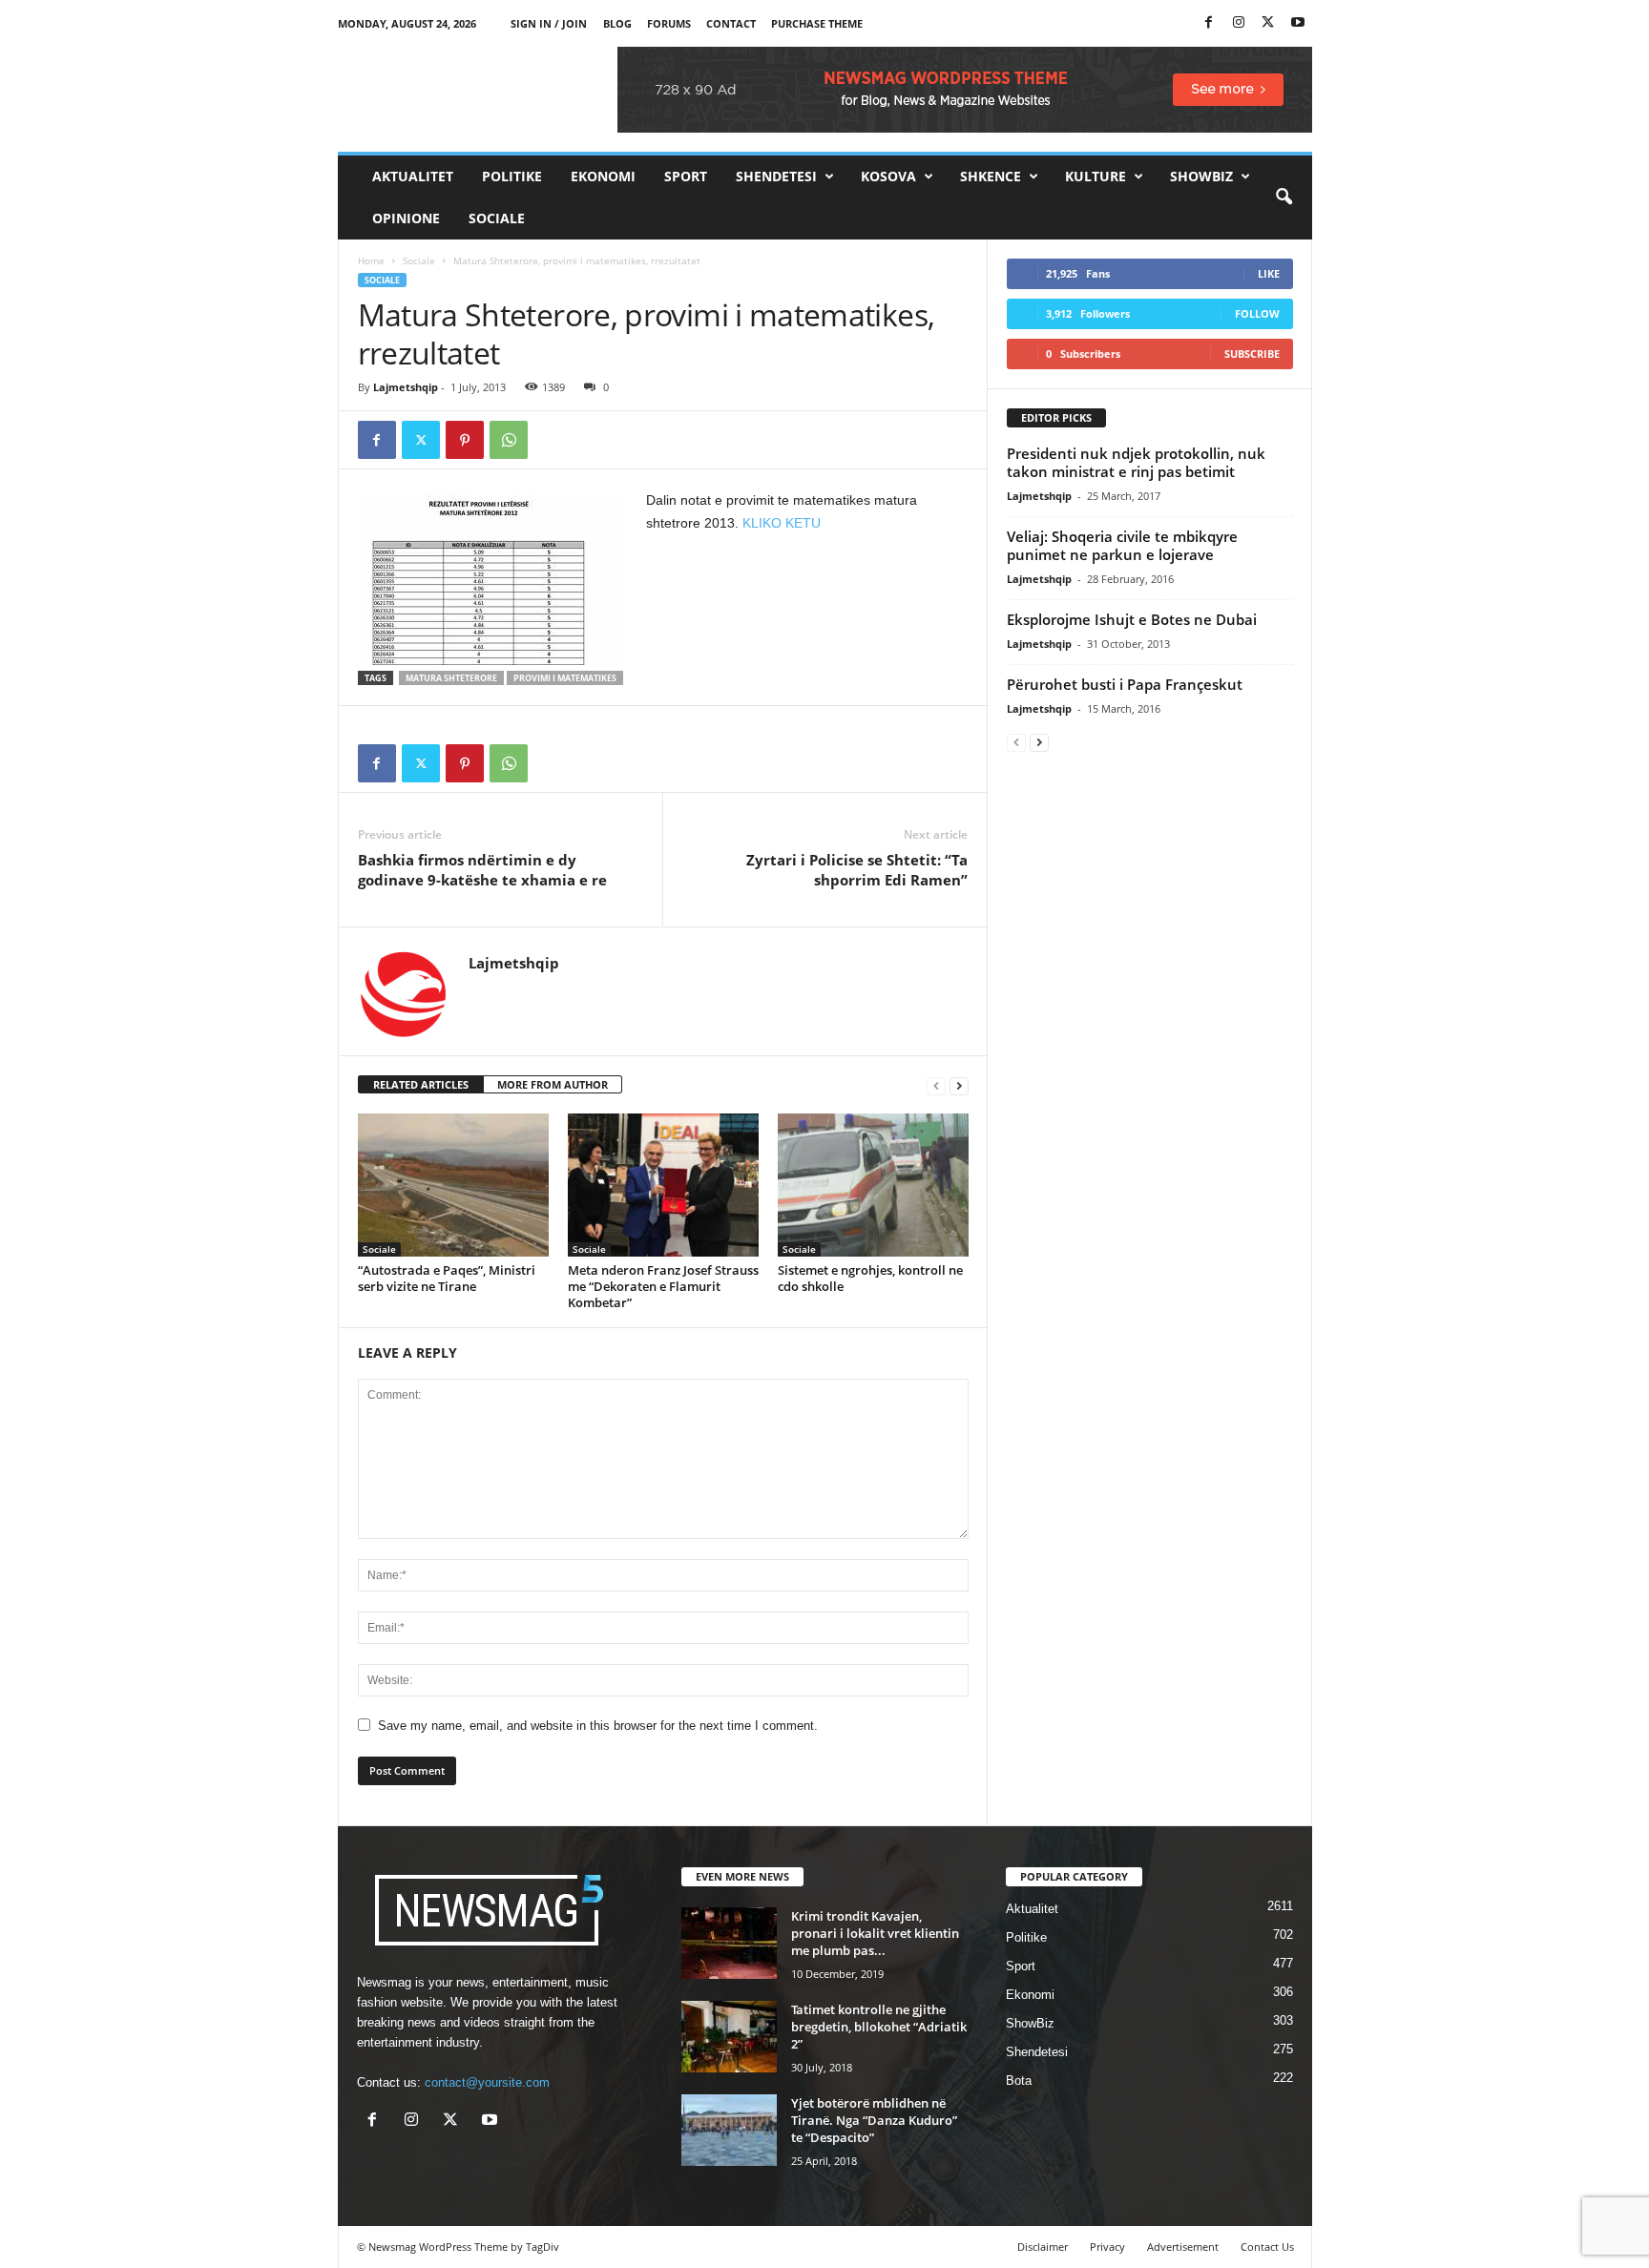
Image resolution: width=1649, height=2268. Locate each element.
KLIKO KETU (782, 523)
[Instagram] (1239, 23)
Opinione (406, 218)
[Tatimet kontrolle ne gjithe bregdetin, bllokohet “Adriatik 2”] (729, 2037)
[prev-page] (936, 1085)
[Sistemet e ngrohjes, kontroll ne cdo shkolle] (873, 1185)
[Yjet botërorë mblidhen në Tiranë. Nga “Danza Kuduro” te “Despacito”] (729, 2130)
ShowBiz (1201, 176)
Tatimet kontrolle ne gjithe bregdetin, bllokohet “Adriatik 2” (879, 2027)
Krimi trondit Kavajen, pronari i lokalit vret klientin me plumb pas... (875, 1933)
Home (371, 260)
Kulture (1096, 176)
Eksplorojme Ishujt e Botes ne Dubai (1132, 619)
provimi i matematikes (565, 678)
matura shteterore (451, 678)
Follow (1257, 313)
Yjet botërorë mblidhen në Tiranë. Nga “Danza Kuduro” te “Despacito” (874, 2120)
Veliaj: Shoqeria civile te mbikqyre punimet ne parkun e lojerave (1122, 545)
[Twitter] (1268, 23)
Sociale (497, 218)
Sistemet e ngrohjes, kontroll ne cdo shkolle (870, 1278)
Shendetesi (776, 176)
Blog (617, 23)
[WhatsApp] (509, 440)
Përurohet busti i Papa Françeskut (1125, 684)
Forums (669, 23)
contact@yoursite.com (487, 2082)
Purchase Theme (817, 23)
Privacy (1107, 2247)
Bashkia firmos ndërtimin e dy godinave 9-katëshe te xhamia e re (482, 870)
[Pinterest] (465, 440)
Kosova (888, 176)
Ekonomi (603, 176)
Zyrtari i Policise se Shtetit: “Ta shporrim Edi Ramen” (857, 870)
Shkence (991, 176)
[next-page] (959, 1085)
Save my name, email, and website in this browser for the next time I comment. (598, 1726)
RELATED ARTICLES (421, 1084)
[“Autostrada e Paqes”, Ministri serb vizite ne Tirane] (453, 1185)
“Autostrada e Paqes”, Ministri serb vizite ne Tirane (447, 1278)
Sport (686, 176)
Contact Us (1267, 2247)
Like (1269, 273)
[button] (1284, 198)
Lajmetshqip (406, 387)
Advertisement (1183, 2247)
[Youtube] (1298, 23)
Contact (731, 23)
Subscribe (1252, 354)
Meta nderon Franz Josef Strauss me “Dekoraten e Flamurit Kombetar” (663, 1286)
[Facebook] (1209, 23)
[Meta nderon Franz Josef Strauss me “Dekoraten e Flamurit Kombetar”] (663, 1185)
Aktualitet (413, 176)
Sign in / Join (549, 23)
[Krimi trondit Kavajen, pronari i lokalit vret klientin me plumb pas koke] (729, 1943)
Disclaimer (1043, 2247)
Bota (1019, 2081)
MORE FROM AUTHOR (553, 1084)
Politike (512, 176)
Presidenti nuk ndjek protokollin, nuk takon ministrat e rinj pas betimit (1136, 462)
